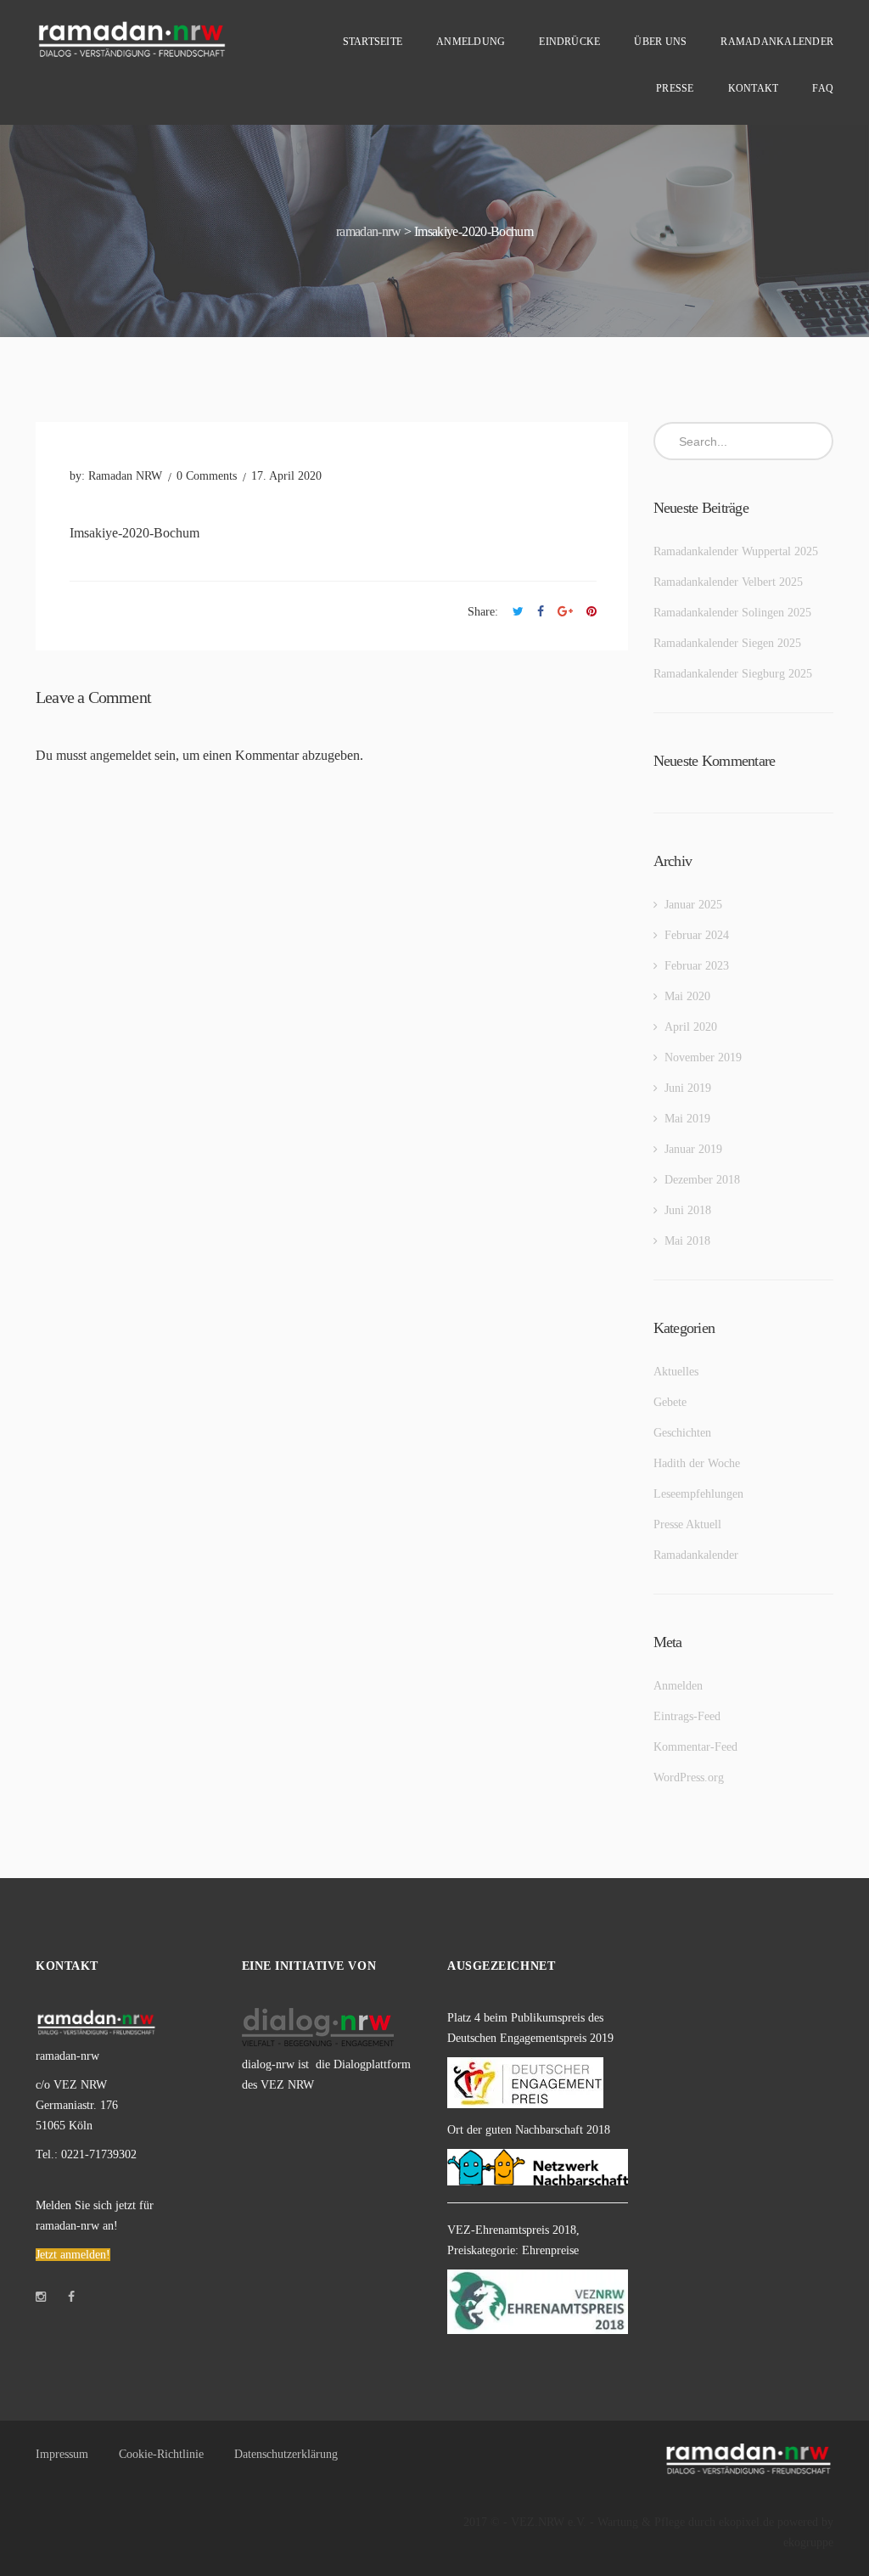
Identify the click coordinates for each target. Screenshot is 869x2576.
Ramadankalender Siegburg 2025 (733, 674)
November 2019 (703, 1057)
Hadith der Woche (697, 1463)
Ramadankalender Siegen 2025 (727, 643)
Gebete (670, 1402)
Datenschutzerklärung (286, 2454)
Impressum (62, 2454)
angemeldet (121, 755)
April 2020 (691, 1027)
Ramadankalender (777, 42)
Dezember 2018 (702, 1180)
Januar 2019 (693, 1149)
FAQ (823, 88)
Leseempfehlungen (698, 1494)
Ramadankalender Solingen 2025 (732, 613)
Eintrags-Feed (687, 1716)
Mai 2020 (687, 996)
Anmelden (678, 1686)
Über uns (660, 42)
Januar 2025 (693, 905)
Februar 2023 (697, 966)
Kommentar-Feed (695, 1747)
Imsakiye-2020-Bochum (135, 533)
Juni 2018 (688, 1210)
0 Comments (207, 476)
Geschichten (682, 1433)
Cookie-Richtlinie (161, 2454)
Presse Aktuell (687, 1524)
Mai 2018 (687, 1241)
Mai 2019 (687, 1119)
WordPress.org (689, 1777)
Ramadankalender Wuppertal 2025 (736, 551)
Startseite (373, 42)
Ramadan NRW (125, 476)
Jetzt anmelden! (73, 2255)
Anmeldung (471, 42)
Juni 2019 (688, 1088)
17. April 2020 (286, 476)
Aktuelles (676, 1372)
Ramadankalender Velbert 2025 (728, 582)
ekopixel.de (746, 2522)
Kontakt (754, 88)
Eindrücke (569, 42)
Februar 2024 (697, 935)
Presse (675, 88)
